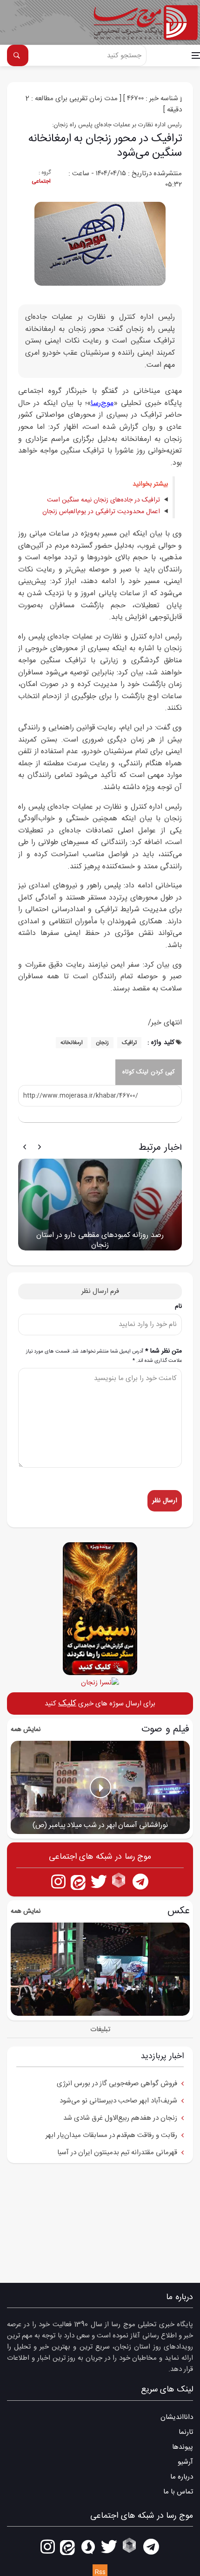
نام (178, 1307)
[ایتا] (78, 1881)
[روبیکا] (120, 1881)
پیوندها (183, 2447)
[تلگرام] (141, 1881)
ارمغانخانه (72, 1043)
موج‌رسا (102, 403)
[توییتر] (99, 1881)
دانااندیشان (177, 2417)
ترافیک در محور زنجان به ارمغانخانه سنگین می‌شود (105, 146)
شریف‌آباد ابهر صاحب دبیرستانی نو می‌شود (118, 2101)
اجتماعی (41, 181)
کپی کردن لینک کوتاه (149, 1072)
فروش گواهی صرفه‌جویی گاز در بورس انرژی (117, 2084)
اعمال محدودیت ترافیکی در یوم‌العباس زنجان (101, 512)
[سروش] (88, 2546)
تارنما (186, 2432)
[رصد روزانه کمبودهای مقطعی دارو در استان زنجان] (100, 1205)
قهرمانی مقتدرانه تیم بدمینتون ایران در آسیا (117, 2153)
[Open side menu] (196, 55)
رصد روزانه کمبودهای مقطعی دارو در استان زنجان (100, 1240)
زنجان (102, 1043)
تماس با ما (178, 2492)
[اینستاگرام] (58, 1881)
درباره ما (182, 2477)
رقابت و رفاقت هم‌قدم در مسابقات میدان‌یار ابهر (111, 2135)
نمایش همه (26, 1730)
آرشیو (185, 2462)
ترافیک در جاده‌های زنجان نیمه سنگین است (103, 500)
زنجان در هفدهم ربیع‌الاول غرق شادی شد (120, 2118)
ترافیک (129, 1043)
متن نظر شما (104, 1356)
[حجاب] (100, 1682)
